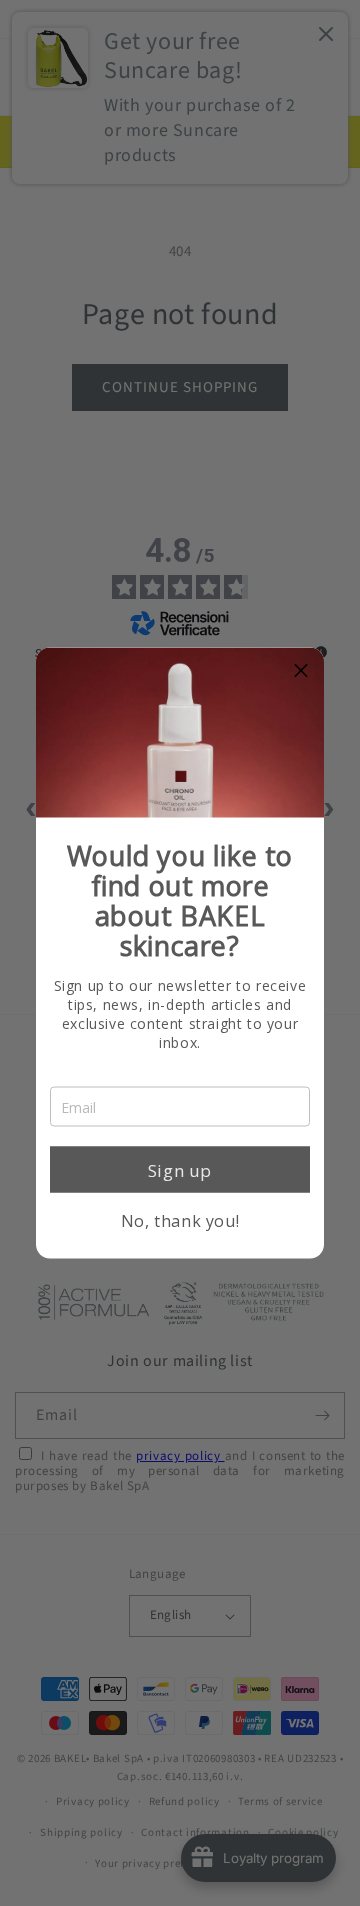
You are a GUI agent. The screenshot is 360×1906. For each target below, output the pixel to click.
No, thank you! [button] (180, 1221)
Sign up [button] (180, 1169)
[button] (301, 671)
